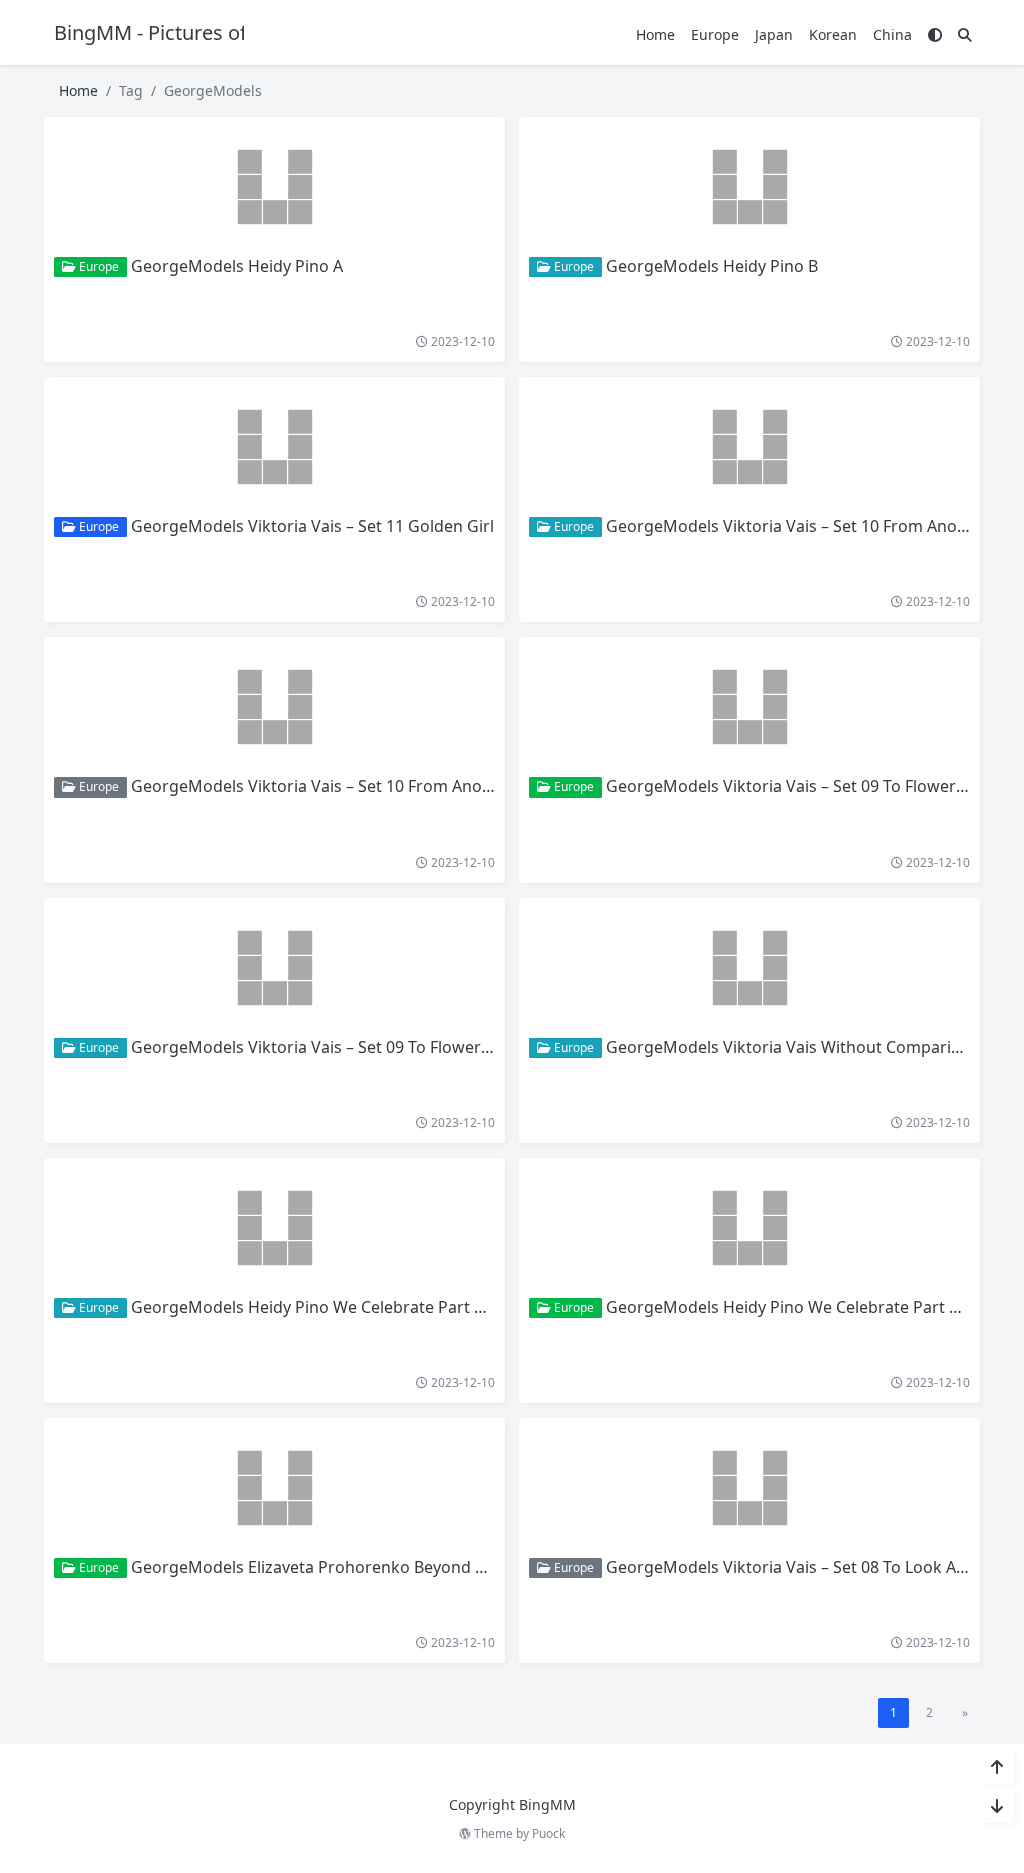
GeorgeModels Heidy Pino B (712, 266)
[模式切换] (935, 34)
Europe (715, 34)
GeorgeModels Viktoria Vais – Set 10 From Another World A (354, 786)
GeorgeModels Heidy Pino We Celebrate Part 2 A (314, 1307)
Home (655, 34)
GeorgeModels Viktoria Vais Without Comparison (792, 1047)
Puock (548, 1833)
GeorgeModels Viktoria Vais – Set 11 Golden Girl (312, 526)
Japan (774, 34)
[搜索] (965, 34)
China (892, 34)
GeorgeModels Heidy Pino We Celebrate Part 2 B (789, 1307)
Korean (833, 34)
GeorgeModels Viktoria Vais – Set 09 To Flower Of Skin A (342, 1047)
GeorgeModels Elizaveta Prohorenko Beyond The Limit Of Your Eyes (387, 1567)
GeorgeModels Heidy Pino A (237, 266)
